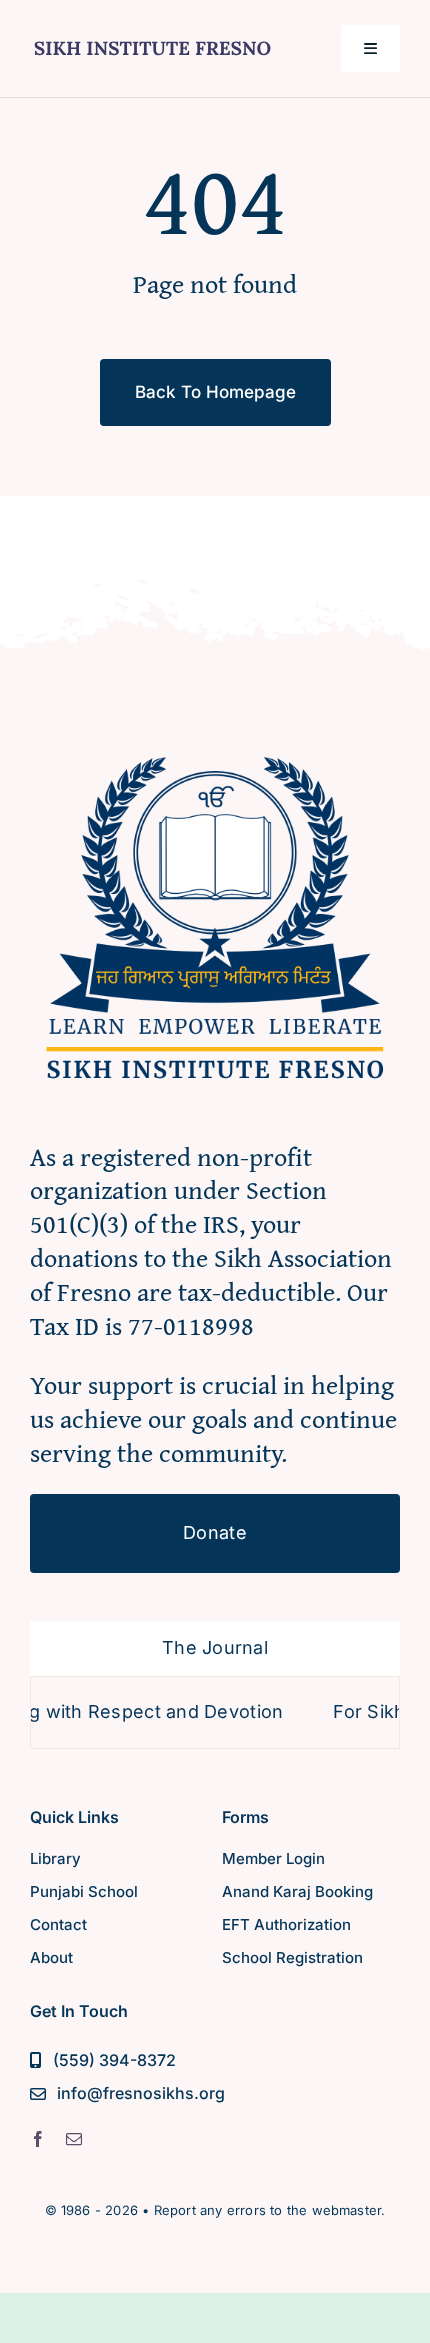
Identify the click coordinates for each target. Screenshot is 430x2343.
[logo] (152, 37)
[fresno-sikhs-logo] (215, 742)
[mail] (74, 2139)
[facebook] (38, 2139)
